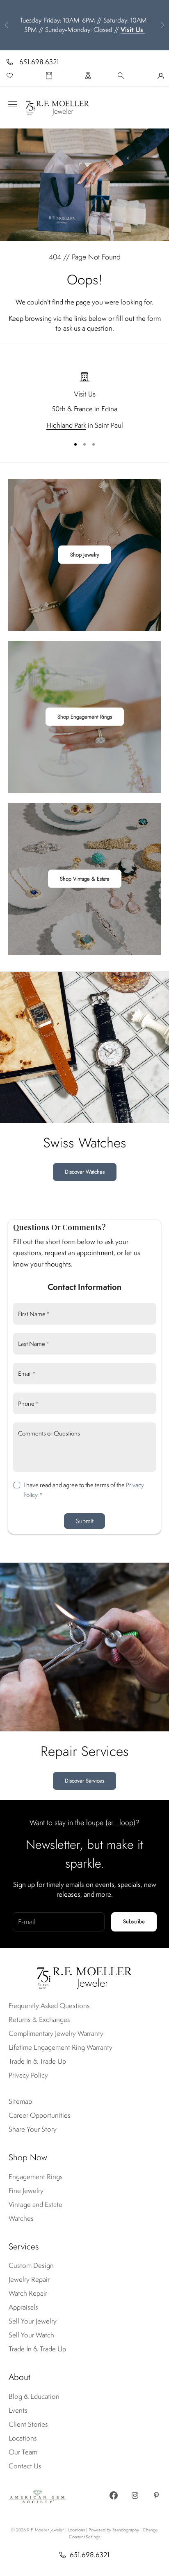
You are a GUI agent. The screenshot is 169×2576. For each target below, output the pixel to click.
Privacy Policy (28, 2075)
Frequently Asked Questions (49, 2006)
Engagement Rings (36, 2177)
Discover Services (84, 1781)
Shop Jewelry (85, 555)
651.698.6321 (39, 62)
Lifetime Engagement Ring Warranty (61, 2047)
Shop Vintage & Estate (85, 879)
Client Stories (28, 2424)
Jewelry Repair (29, 2279)
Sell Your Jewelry (33, 2321)
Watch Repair (28, 2293)
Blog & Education (34, 2396)
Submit (85, 1521)
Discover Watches (85, 1172)
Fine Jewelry (26, 2191)
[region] (84, 401)
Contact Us (25, 2466)
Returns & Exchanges (39, 2019)
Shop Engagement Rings (85, 717)
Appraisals (23, 2307)
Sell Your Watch (31, 2335)
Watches (21, 2218)
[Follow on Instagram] (135, 2495)
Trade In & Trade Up (37, 2061)
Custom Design (31, 2265)
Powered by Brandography (114, 2530)
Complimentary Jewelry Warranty (56, 2033)
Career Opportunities (40, 2115)
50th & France (72, 409)
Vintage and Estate (35, 2204)
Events (18, 2410)
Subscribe (134, 1921)
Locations (23, 2438)
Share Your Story (33, 2129)
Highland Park (66, 425)
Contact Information (84, 1287)
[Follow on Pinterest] (156, 2495)
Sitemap (20, 2101)
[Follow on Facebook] (114, 2495)
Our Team (23, 2452)
